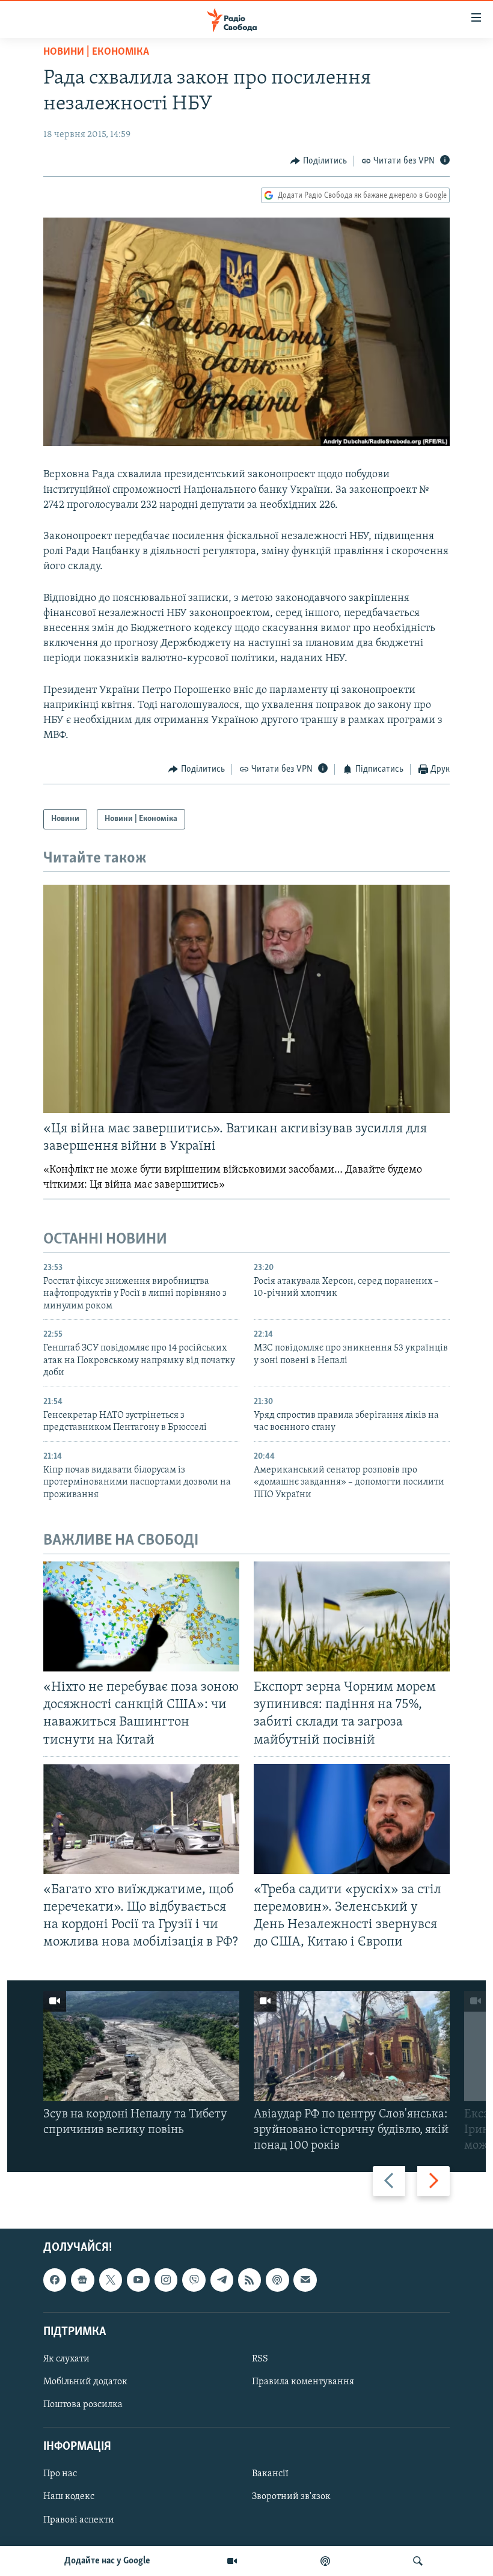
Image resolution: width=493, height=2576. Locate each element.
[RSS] (250, 2280)
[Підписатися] (305, 2280)
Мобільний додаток (85, 2382)
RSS (260, 2359)
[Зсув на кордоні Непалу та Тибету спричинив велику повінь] (141, 2046)
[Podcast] (277, 2280)
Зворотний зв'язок (291, 2497)
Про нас (60, 2474)
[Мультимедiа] (232, 2561)
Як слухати (66, 2359)
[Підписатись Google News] (82, 2280)
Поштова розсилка (83, 2405)
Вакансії (270, 2474)
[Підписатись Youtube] (138, 2280)
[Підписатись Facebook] (55, 2280)
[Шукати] (418, 2561)
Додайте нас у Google (107, 2561)
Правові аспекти (79, 2520)
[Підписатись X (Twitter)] (111, 2280)
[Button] (319, 161)
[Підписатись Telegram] (222, 2280)
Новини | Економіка (96, 52)
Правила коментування (303, 2382)
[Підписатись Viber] (194, 2280)
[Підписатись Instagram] (166, 2280)
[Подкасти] (325, 2561)
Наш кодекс (69, 2497)
